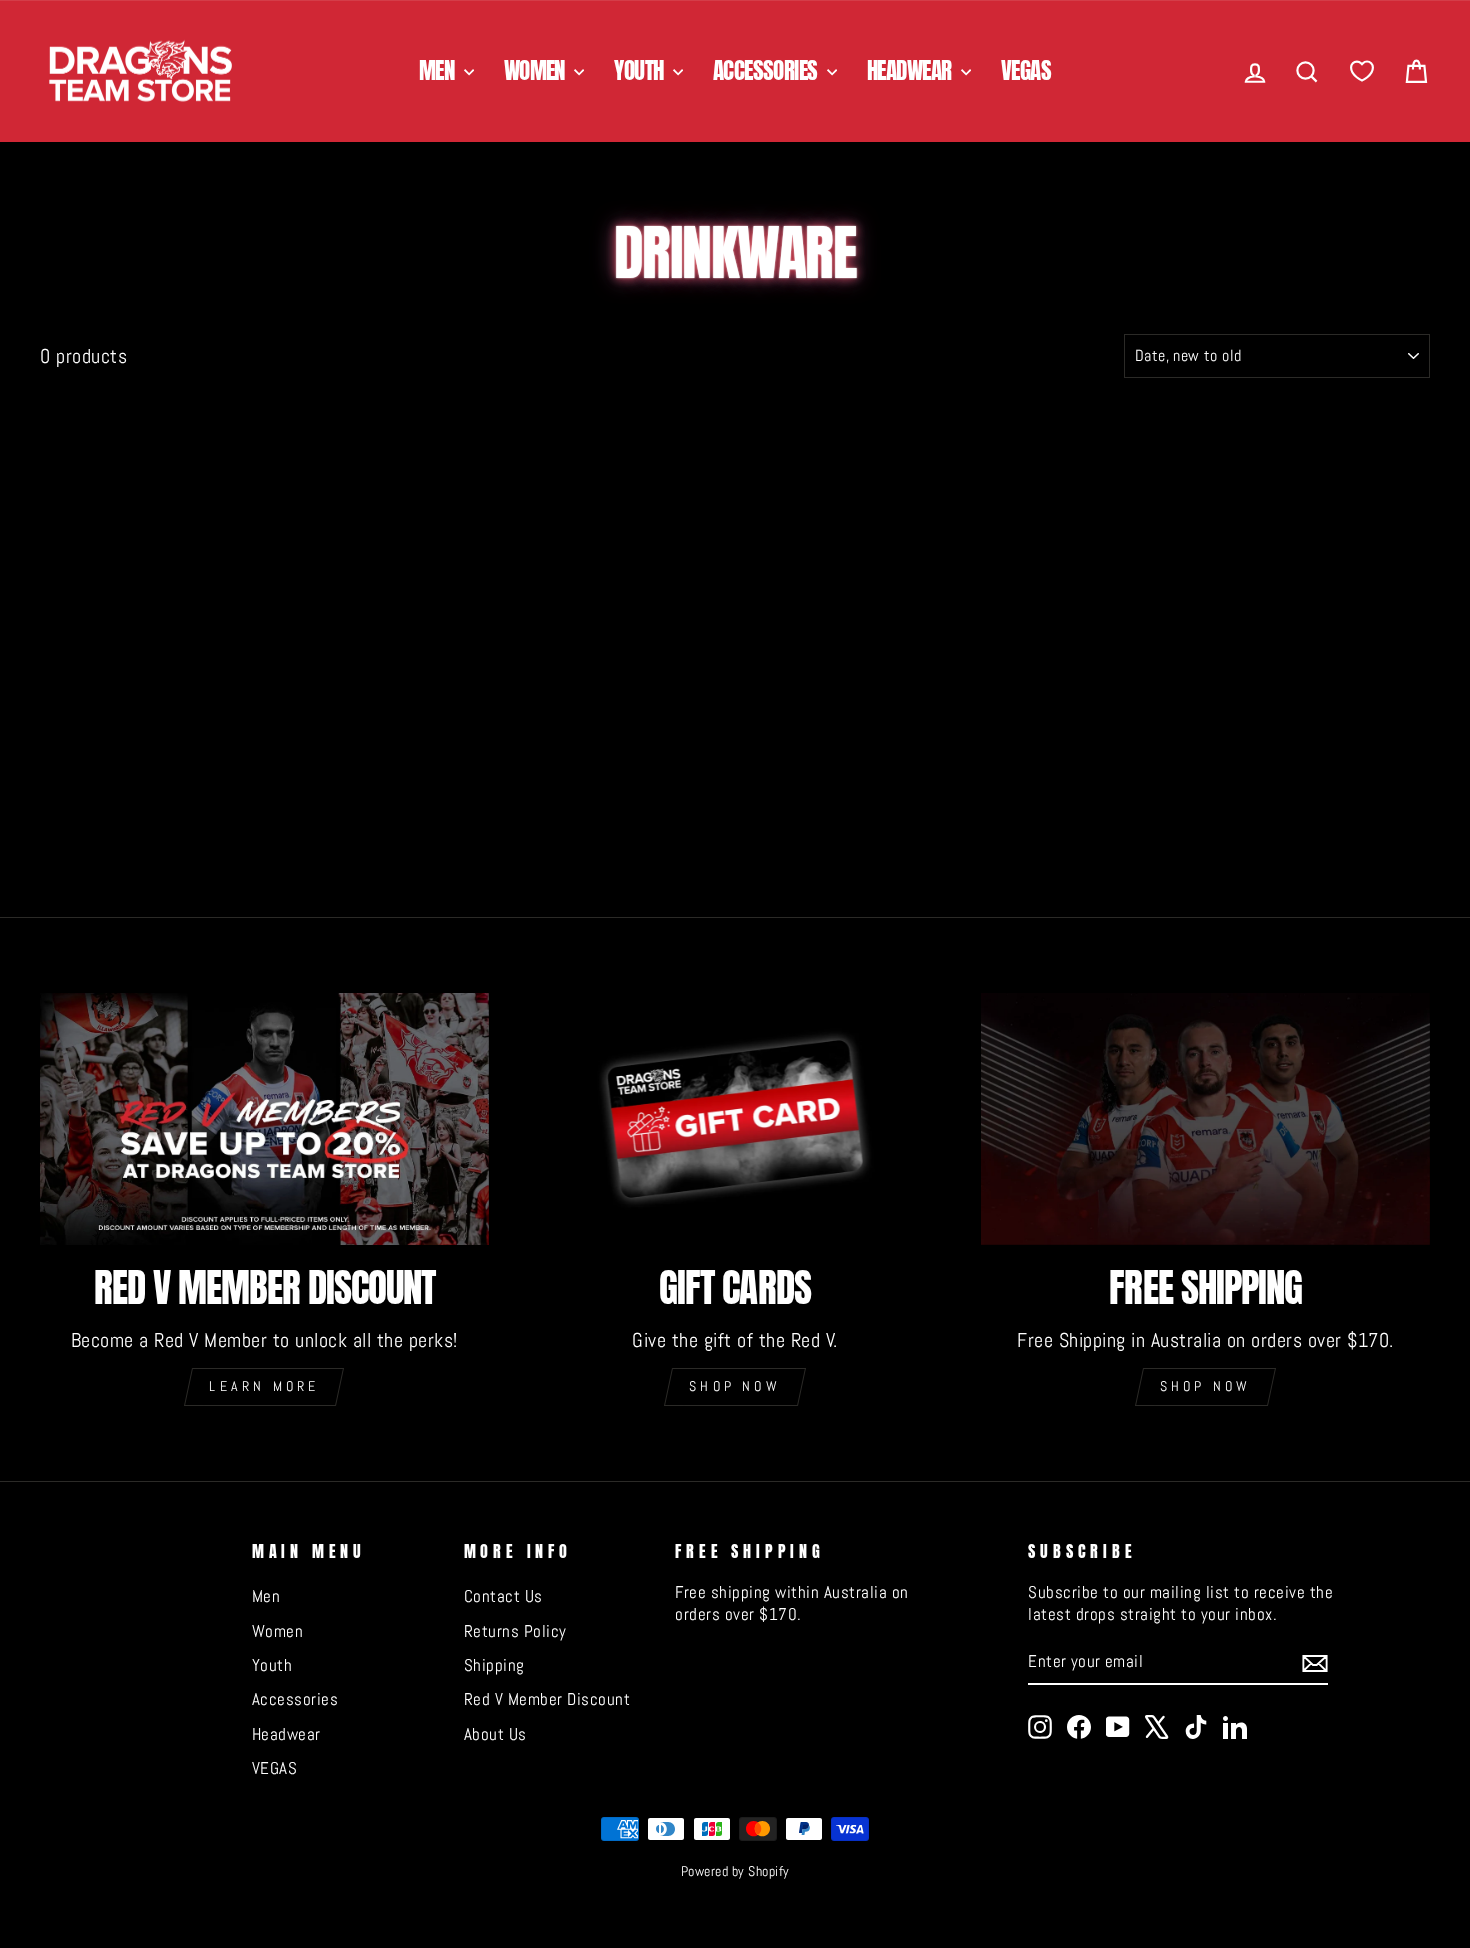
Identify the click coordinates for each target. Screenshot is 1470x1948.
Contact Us (503, 1596)
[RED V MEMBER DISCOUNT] (264, 1119)
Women (537, 70)
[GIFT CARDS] (735, 1119)
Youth (641, 70)
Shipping (494, 1665)
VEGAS (1026, 70)
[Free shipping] (1205, 1119)
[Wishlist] (1362, 71)
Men (439, 70)
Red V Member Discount (547, 1699)
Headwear (911, 70)
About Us (495, 1734)
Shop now (735, 1386)
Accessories (767, 70)
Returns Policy (515, 1631)
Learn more (264, 1386)
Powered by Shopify (735, 1871)
